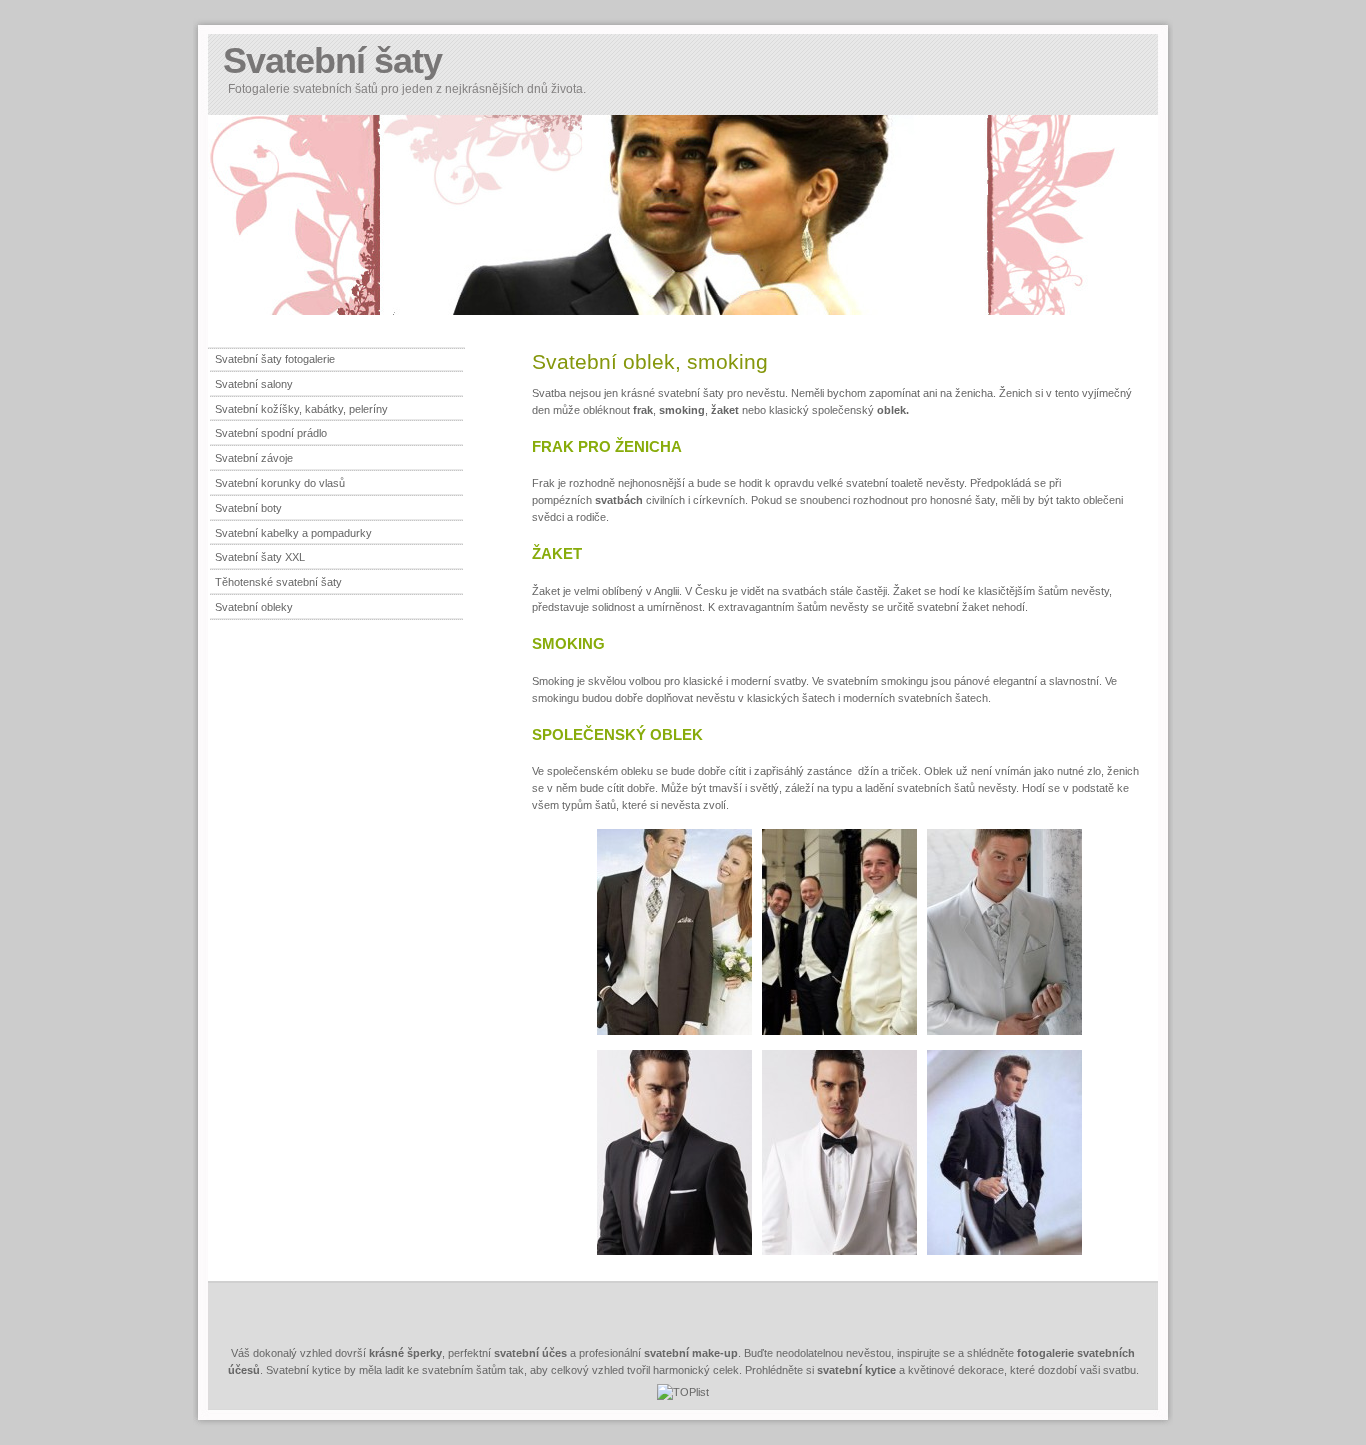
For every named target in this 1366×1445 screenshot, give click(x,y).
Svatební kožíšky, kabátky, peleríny (301, 409)
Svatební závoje (254, 458)
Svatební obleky (254, 607)
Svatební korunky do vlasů (280, 483)
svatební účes (530, 1353)
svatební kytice (856, 1370)
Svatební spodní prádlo (271, 433)
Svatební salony (254, 384)
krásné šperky (405, 1353)
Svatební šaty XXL (260, 557)
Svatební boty (248, 508)
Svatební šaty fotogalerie (275, 359)
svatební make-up (691, 1353)
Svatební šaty (332, 60)
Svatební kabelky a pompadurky (293, 533)
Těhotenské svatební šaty (278, 582)
